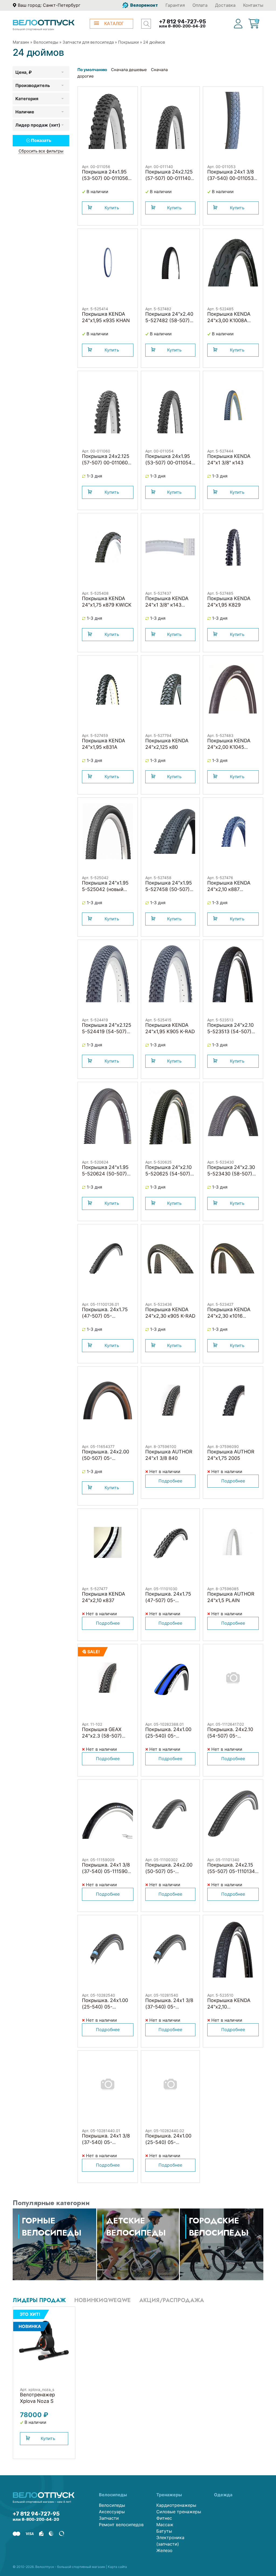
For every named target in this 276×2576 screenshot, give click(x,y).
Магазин (21, 42)
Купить (112, 208)
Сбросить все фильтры (41, 151)
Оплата (200, 5)
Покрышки (128, 42)
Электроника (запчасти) (170, 2541)
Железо (164, 2550)
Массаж (165, 2525)
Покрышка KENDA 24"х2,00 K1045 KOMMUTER (229, 747)
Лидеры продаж (39, 2300)
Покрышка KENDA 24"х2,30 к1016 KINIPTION (229, 1316)
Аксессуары (112, 2512)
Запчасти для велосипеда (88, 42)
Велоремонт (144, 5)
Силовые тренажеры (179, 2512)
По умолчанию (92, 70)
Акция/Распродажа (172, 2300)
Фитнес (164, 2518)
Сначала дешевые (129, 70)
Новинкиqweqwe (103, 2300)
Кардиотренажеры (176, 2505)
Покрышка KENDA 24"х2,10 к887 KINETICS (229, 889)
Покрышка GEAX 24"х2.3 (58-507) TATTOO (102, 1736)
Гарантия (175, 5)
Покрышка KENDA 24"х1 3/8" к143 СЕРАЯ (167, 605)
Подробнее (170, 1481)
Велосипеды (46, 42)
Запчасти (109, 2518)
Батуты (164, 2531)
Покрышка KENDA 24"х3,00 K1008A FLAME (229, 320)
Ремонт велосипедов (121, 2525)
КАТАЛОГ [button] (114, 24)
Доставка (225, 5)
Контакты (253, 5)
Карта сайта (117, 2567)
